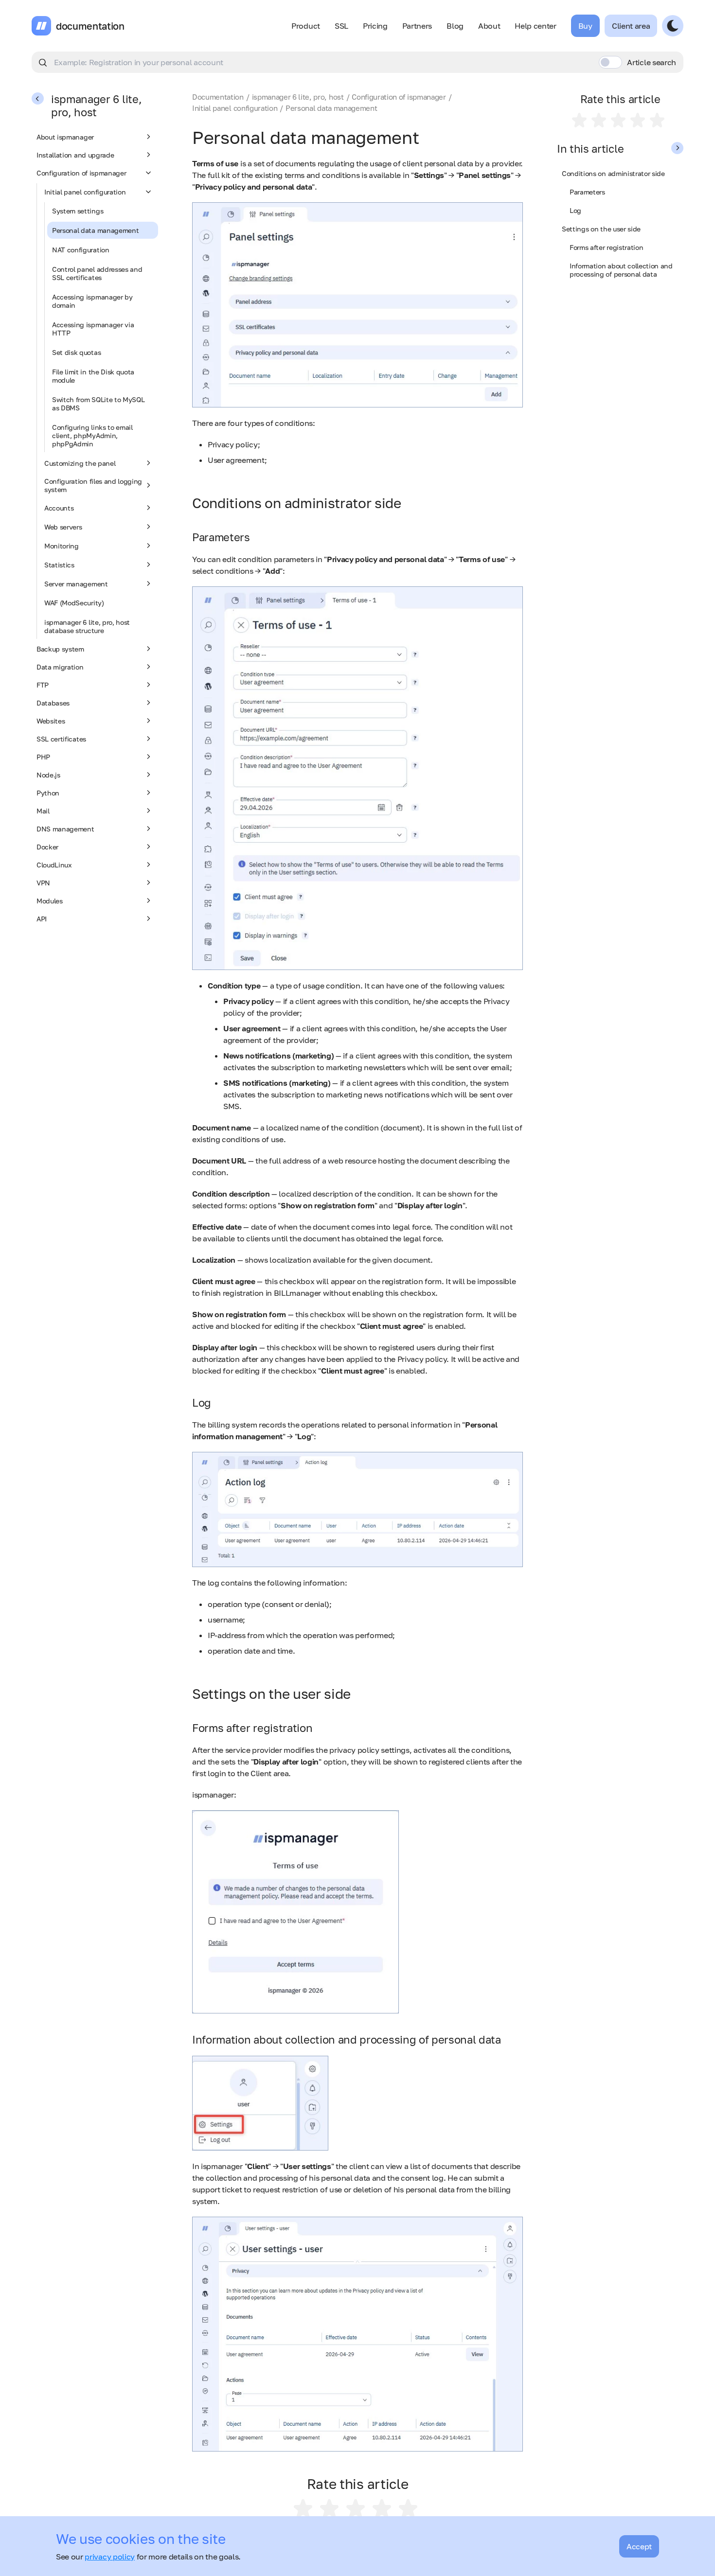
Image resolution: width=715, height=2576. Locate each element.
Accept (639, 2546)
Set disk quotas (76, 352)
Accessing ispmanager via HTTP (93, 329)
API (42, 919)
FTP (43, 685)
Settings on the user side (601, 229)
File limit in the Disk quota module (93, 376)
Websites (51, 721)
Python (48, 793)
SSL (341, 26)
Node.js (48, 775)
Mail (43, 811)
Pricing (375, 26)
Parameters (587, 192)
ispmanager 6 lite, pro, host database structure (87, 626)
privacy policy (110, 2557)
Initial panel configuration (85, 192)
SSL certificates (61, 739)
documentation (90, 26)
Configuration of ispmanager (81, 173)
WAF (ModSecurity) (74, 603)
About (489, 26)
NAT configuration (81, 250)
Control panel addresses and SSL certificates (97, 273)
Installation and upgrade (75, 155)
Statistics (59, 565)
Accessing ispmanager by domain (92, 301)
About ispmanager (65, 137)
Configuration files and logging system (93, 485)
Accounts (59, 508)
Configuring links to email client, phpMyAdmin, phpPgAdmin (92, 435)
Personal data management (95, 230)
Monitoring (62, 546)
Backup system (60, 649)
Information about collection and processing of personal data (621, 270)
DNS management (65, 829)
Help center (535, 26)
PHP (43, 757)
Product (306, 26)
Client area (631, 26)
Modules (50, 901)
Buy (585, 26)
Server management (76, 584)
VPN (43, 883)
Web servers (63, 527)
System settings (78, 211)
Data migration (60, 667)
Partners (417, 26)
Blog (455, 26)
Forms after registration (606, 247)
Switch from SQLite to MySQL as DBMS (98, 404)
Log (575, 210)
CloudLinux (54, 865)
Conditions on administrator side (613, 173)
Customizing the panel (80, 463)
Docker (47, 847)
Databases (53, 703)
